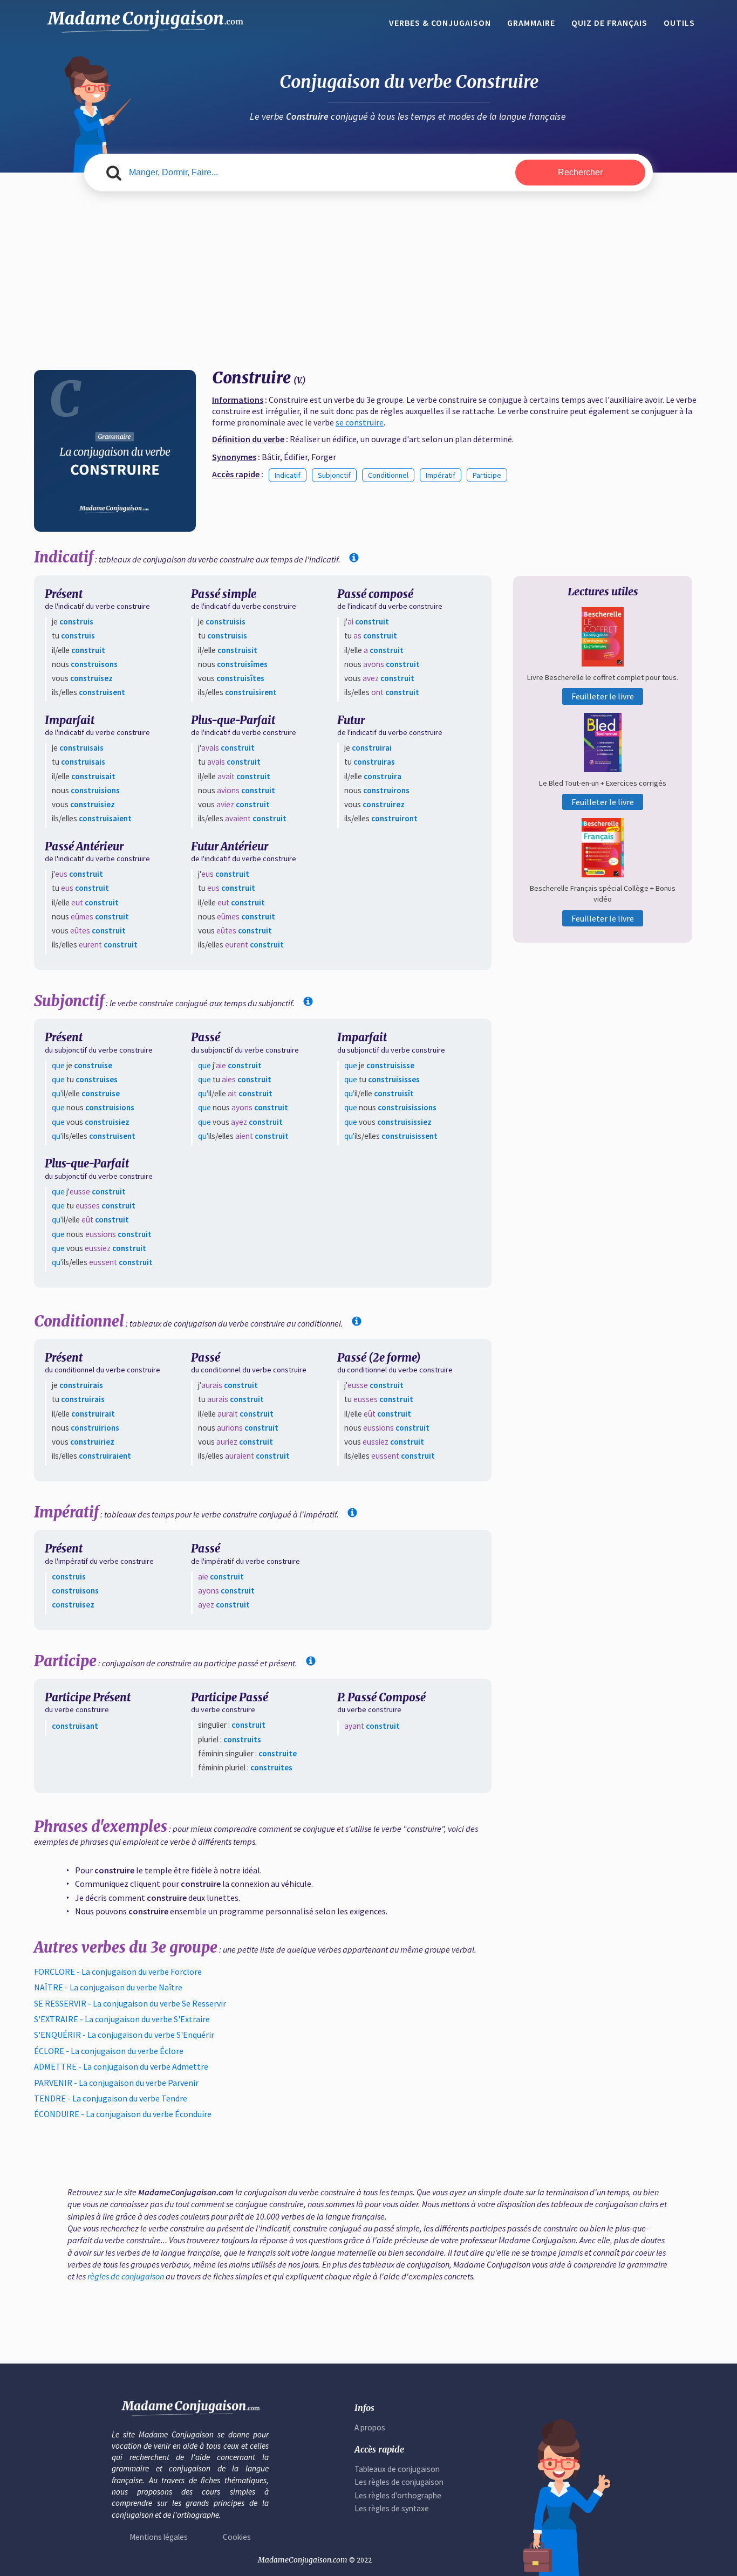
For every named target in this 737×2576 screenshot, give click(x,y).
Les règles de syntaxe (392, 2508)
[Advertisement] (368, 272)
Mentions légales (159, 2537)
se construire (360, 422)
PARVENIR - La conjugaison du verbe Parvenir (116, 2083)
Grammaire (531, 23)
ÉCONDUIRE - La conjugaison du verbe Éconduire (123, 2114)
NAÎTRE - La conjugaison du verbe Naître (108, 1987)
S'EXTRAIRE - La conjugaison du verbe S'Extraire (122, 2019)
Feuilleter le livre (603, 696)
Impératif (441, 475)
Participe (487, 475)
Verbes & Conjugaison (440, 23)
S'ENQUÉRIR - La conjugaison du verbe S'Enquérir (124, 2035)
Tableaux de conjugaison (397, 2469)
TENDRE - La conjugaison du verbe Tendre (111, 2098)
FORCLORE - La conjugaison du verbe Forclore (118, 1972)
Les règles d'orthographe (398, 2495)
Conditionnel (388, 475)
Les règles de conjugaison (399, 2482)
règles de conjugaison (126, 2276)
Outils (679, 23)
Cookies (237, 2537)
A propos (370, 2427)
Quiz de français (609, 23)
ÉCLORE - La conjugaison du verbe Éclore (109, 2051)
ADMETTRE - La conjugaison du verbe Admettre (121, 2066)
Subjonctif (334, 475)
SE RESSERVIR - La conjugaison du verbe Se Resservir (130, 2003)
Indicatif (288, 475)
